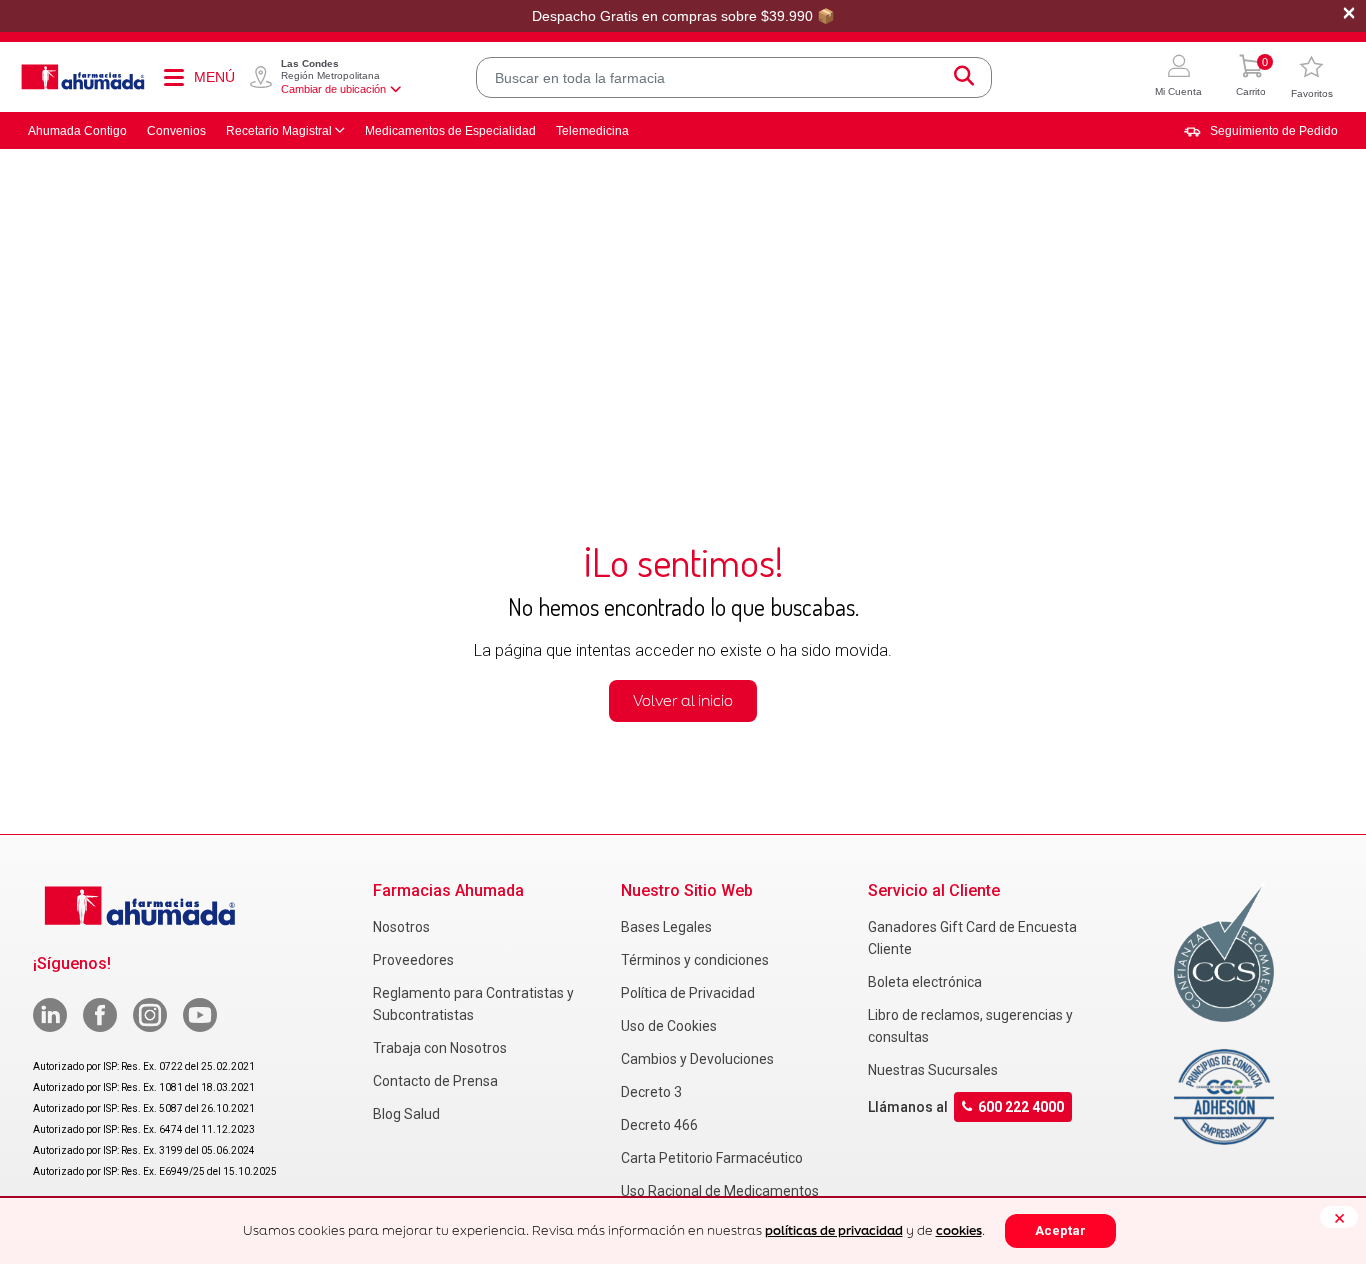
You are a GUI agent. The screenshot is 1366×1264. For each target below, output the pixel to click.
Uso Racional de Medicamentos (720, 1191)
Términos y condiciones (695, 960)
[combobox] (734, 77)
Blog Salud (406, 1114)
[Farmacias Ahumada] (83, 77)
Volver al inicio (683, 700)
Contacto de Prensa (435, 1081)
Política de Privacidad (688, 993)
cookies (959, 1230)
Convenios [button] (176, 131)
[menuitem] (1261, 131)
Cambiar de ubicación (333, 89)
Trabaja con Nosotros (440, 1048)
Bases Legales (666, 927)
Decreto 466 (659, 1125)
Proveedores (413, 960)
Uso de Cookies (669, 1026)
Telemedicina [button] (592, 131)
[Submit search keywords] (964, 77)
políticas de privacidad (834, 1230)
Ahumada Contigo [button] (77, 131)
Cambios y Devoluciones (697, 1059)
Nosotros (401, 927)
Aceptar (1060, 1230)
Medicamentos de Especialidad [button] (450, 131)
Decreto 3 (651, 1092)
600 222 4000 (1021, 1107)
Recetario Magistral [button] (279, 131)
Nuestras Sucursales (933, 1070)
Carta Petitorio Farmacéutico (712, 1158)
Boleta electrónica (925, 982)
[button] (1178, 77)
